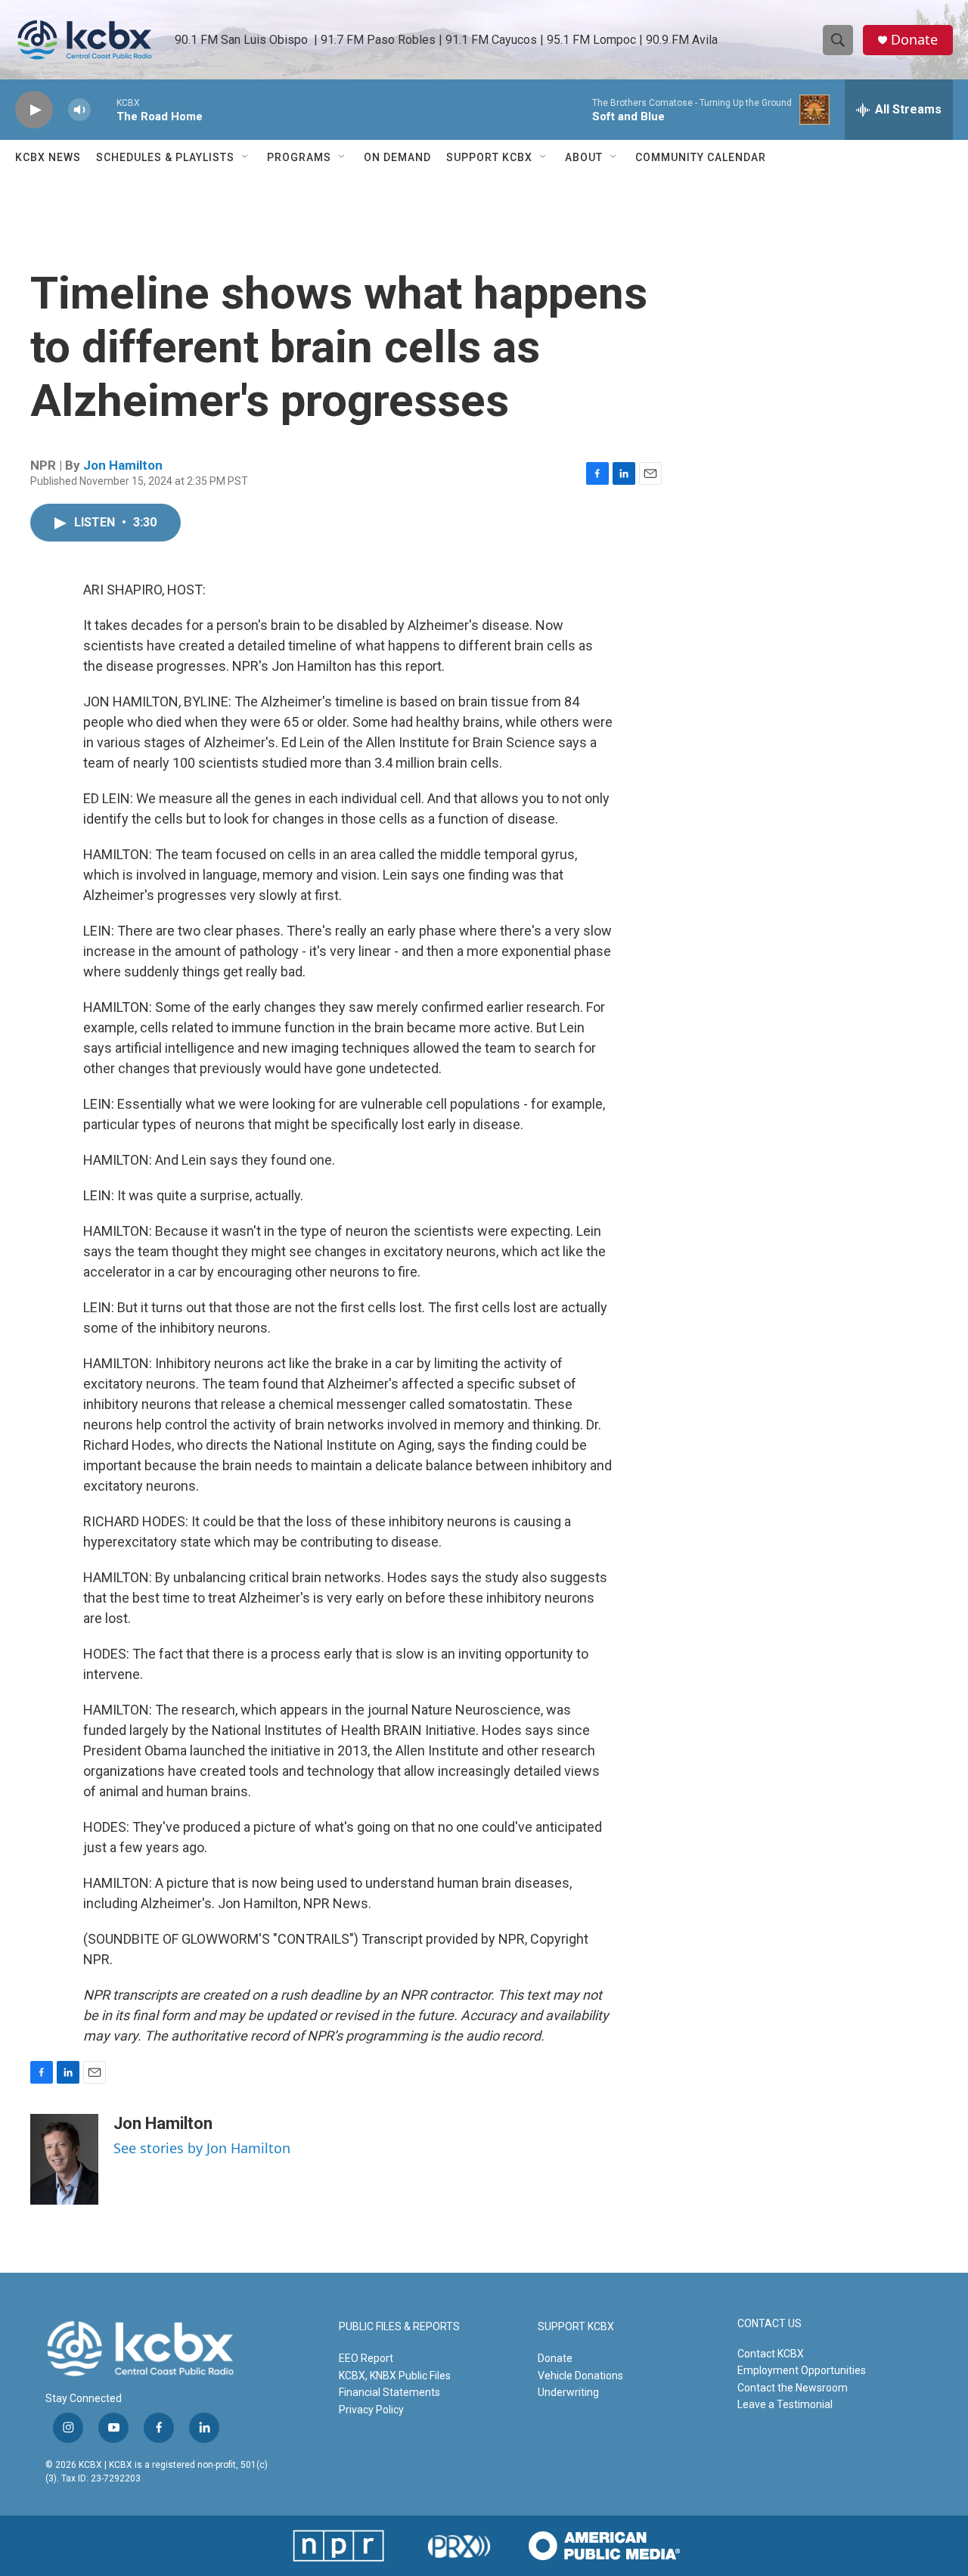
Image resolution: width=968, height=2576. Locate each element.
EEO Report (366, 2358)
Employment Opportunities (802, 2370)
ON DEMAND (397, 157)
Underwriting (568, 2392)
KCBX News (48, 157)
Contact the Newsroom (793, 2388)
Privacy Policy (371, 2410)
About (584, 157)
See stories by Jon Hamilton (202, 2148)
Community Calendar (701, 157)
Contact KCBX (771, 2354)
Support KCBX (489, 157)
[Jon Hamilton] (64, 2159)
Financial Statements (389, 2392)
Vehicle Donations (580, 2376)
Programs (299, 157)
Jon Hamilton (123, 465)
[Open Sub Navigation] (246, 157)
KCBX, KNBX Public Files (395, 2376)
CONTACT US (769, 2324)
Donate (914, 40)
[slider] (104, 109)
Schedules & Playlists (165, 157)
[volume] (79, 110)
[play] (34, 110)
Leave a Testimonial (785, 2404)
